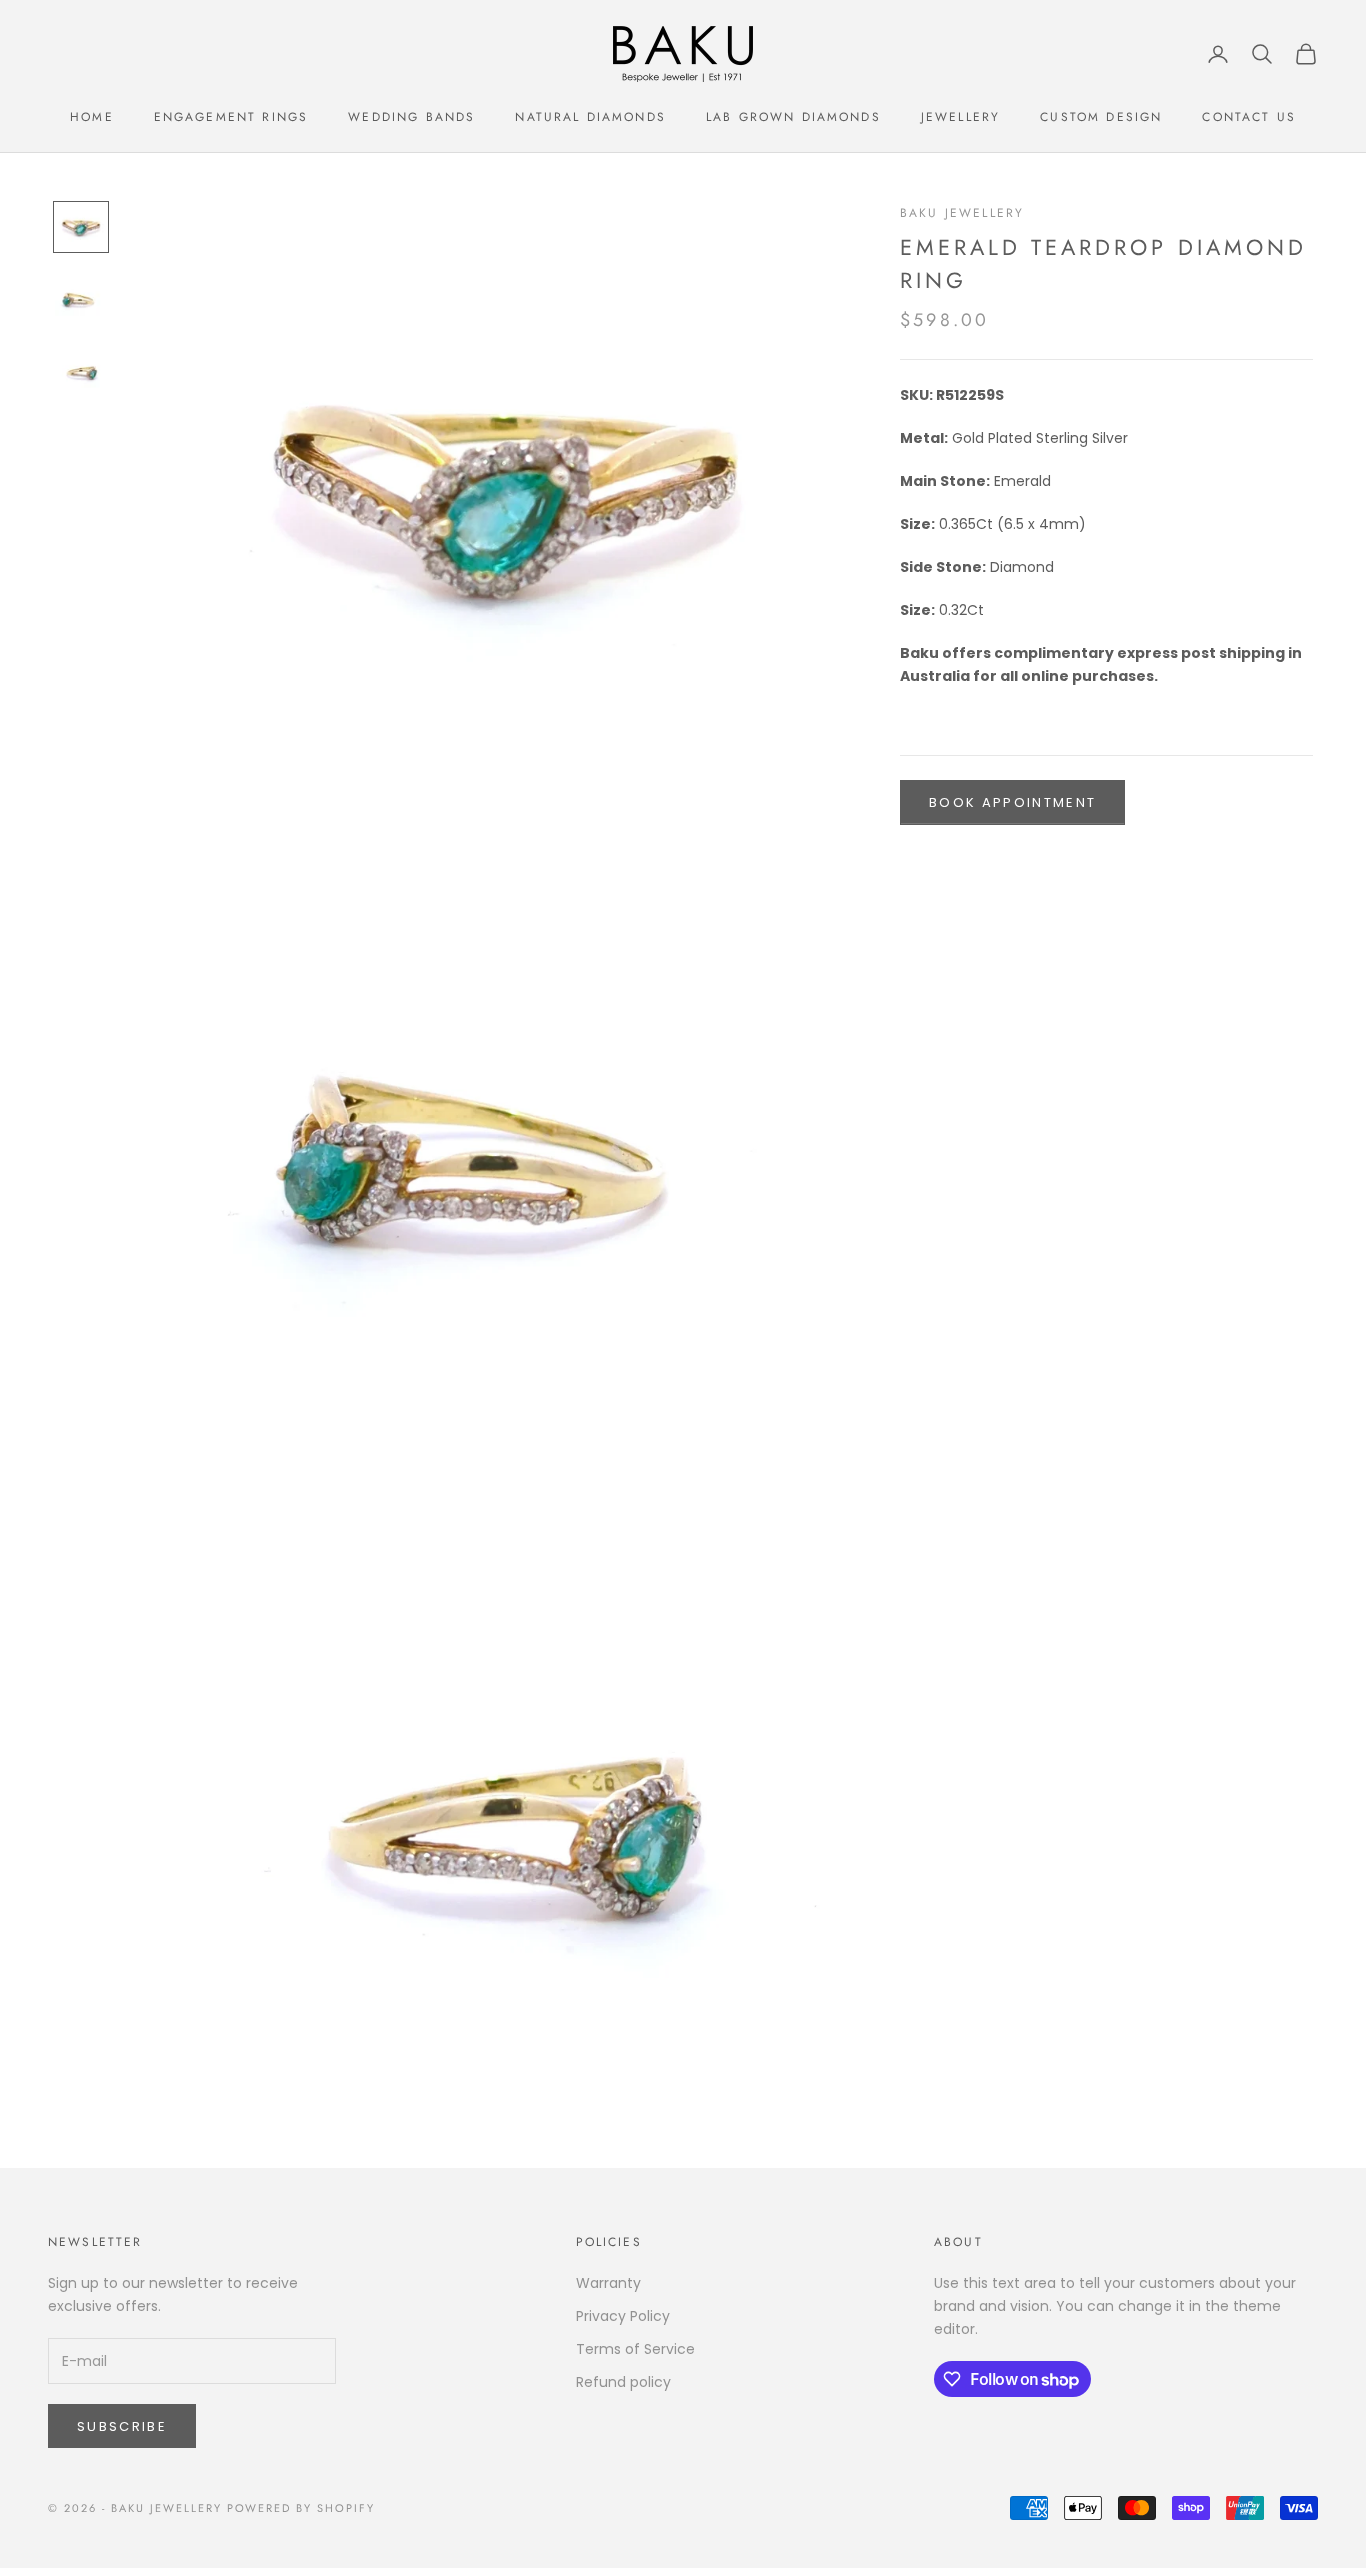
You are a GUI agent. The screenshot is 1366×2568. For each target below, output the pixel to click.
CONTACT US (1249, 117)
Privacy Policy (623, 2316)
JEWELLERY (960, 117)
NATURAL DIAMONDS (590, 117)
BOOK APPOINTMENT (1012, 802)
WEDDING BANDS (411, 117)
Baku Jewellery (962, 213)
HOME (92, 117)
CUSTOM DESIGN (1101, 117)
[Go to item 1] (81, 227)
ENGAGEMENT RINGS (231, 117)
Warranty (608, 2283)
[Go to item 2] (81, 297)
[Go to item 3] (81, 369)
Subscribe (122, 2426)
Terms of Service (635, 2349)
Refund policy (623, 2382)
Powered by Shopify (301, 2508)
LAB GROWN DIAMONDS (793, 117)
